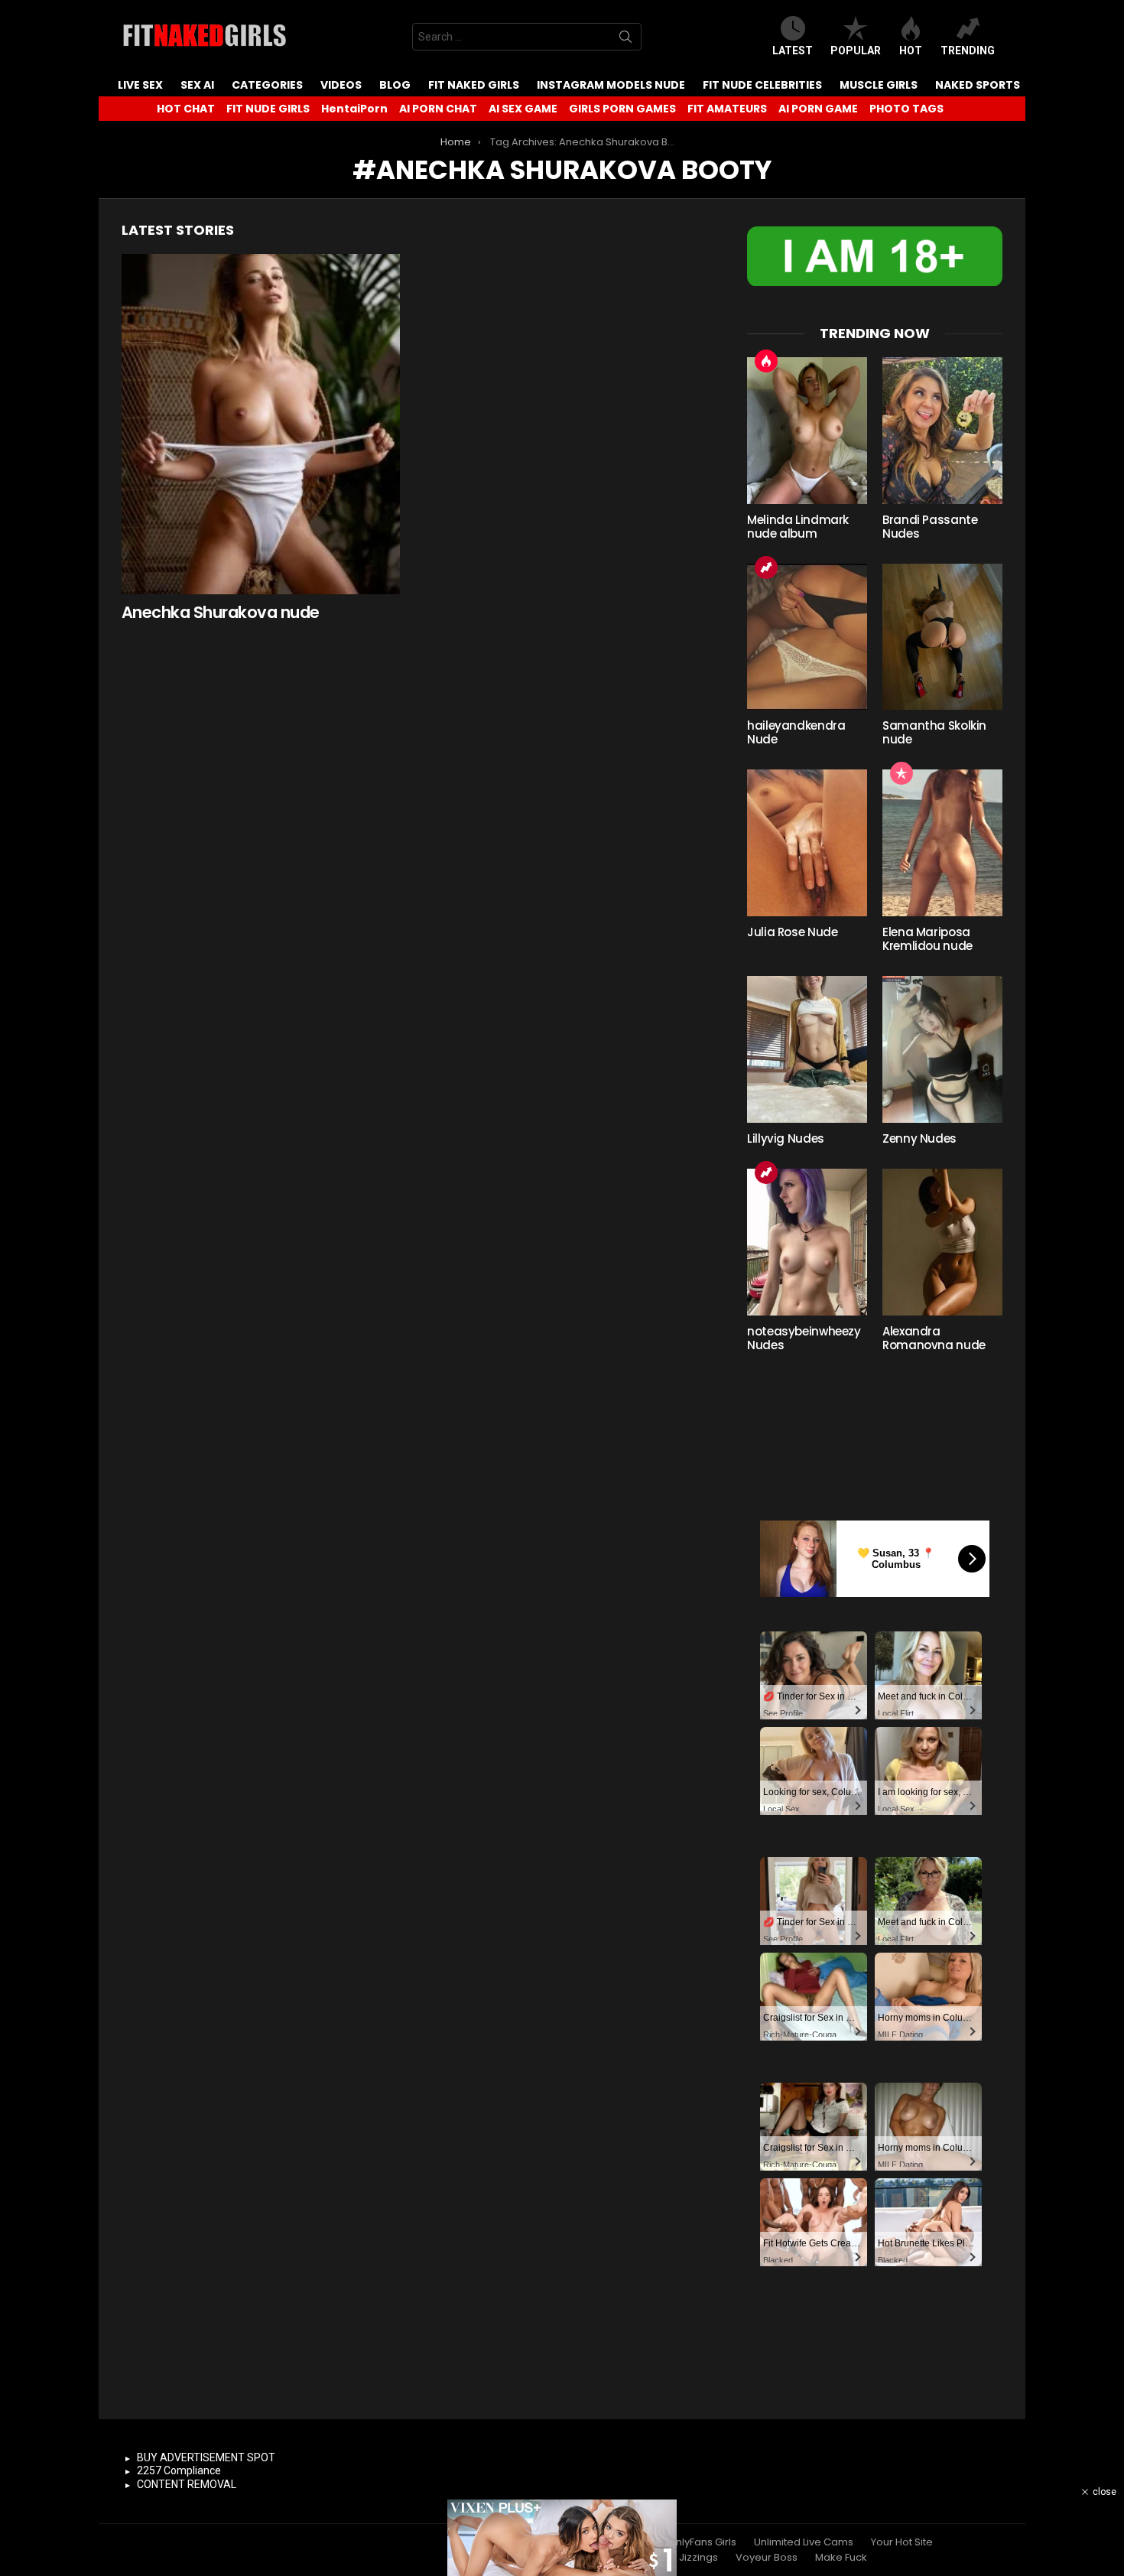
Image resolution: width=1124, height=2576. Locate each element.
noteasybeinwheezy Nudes (804, 1338)
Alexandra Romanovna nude (934, 1338)
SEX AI (197, 85)
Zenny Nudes (919, 1138)
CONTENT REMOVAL (187, 2484)
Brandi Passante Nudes (930, 527)
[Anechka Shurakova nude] (261, 424)
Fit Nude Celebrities (762, 85)
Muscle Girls (879, 85)
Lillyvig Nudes (786, 1138)
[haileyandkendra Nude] (807, 637)
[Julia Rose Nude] (807, 843)
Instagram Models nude (611, 85)
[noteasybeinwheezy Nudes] (807, 1242)
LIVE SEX (140, 85)
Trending (968, 50)
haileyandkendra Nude (796, 732)
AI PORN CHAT (438, 109)
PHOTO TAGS (906, 109)
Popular (856, 50)
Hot (911, 50)
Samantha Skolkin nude (934, 732)
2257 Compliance (179, 2470)
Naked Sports (978, 85)
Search (625, 40)
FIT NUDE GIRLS (268, 109)
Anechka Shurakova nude (220, 612)
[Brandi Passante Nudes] (942, 431)
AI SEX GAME (523, 109)
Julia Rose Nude (792, 932)
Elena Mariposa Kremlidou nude (927, 939)
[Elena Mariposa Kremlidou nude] (942, 843)
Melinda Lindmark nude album (798, 527)
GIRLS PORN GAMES (622, 109)
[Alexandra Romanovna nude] (942, 1242)
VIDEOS (341, 85)
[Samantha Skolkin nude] (942, 637)
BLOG (395, 85)
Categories (267, 85)
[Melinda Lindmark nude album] (807, 431)
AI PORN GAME (818, 109)
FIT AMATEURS (727, 109)
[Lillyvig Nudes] (807, 1049)
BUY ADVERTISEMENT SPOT (206, 2457)
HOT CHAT (186, 109)
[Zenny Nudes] (942, 1049)
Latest (793, 50)
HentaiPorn (354, 109)
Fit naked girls (474, 85)
